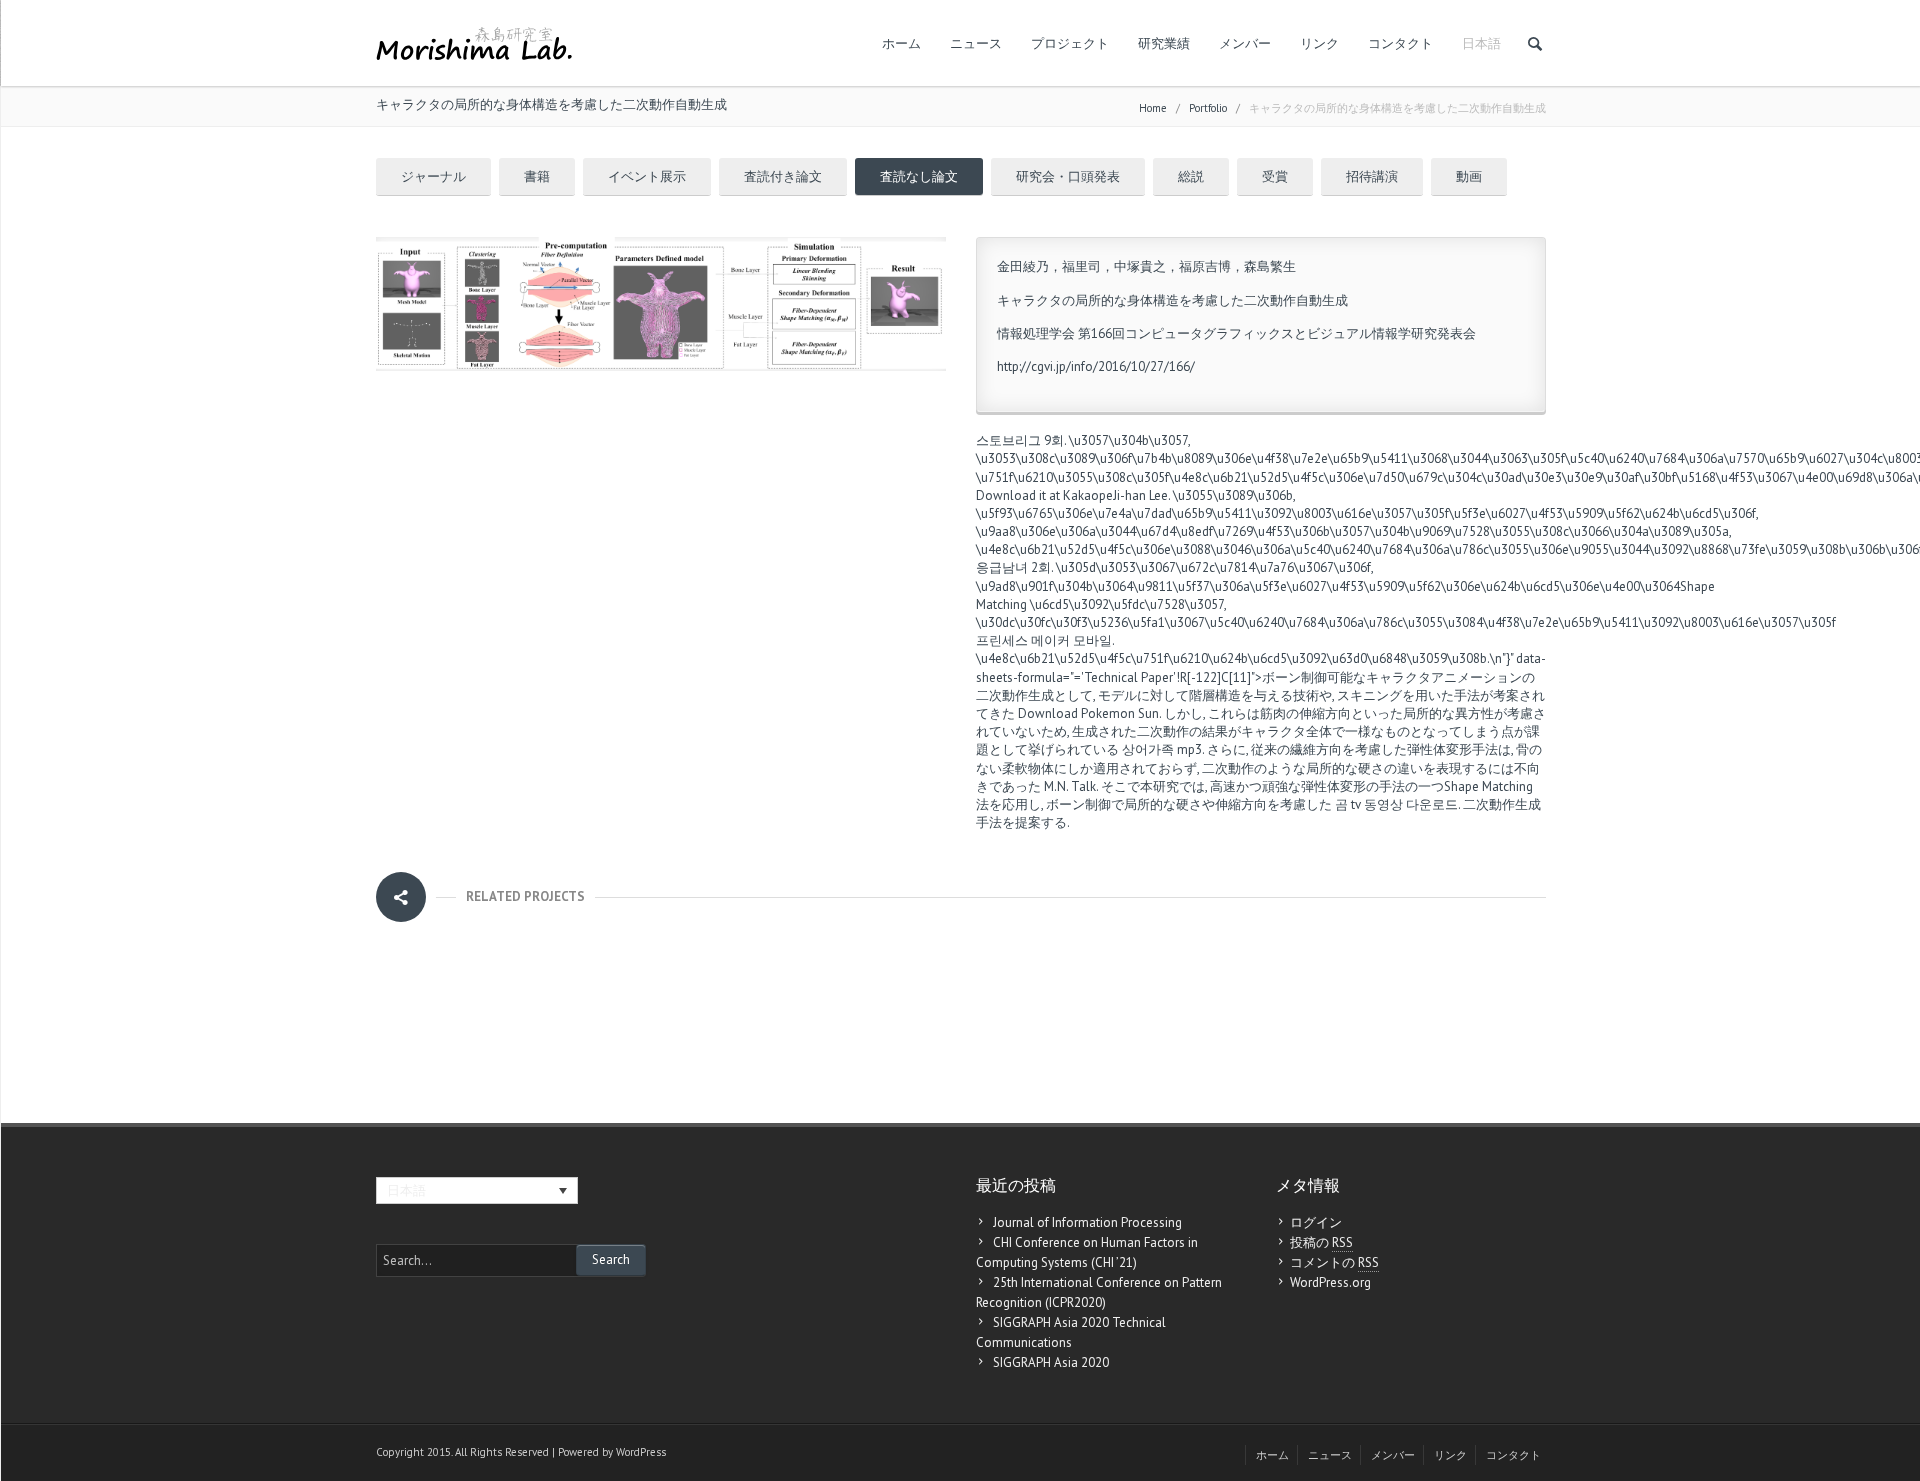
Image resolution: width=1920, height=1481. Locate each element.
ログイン (1316, 1222)
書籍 (537, 176)
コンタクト (1400, 43)
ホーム (901, 43)
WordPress (641, 1452)
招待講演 (1372, 176)
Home (1153, 108)
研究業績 (1164, 43)
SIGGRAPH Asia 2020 (1051, 1362)
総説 (1191, 176)
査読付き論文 (783, 176)
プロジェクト (1070, 43)
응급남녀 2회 (1013, 567)
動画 (1469, 176)
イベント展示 (647, 176)
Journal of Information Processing (1087, 1222)
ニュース (976, 43)
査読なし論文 (919, 176)
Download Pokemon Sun (1088, 713)
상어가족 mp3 (1162, 749)
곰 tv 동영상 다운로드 (1396, 804)
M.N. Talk (1070, 786)
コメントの (1334, 1262)
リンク (1319, 43)
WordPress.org (1330, 1282)
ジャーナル (433, 176)
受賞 (1275, 176)
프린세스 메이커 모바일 (1044, 640)
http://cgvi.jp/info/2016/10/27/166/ (1096, 366)
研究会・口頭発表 (1068, 176)
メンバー (1245, 43)
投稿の (1321, 1242)
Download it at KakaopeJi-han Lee (1072, 495)
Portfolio (1208, 108)
